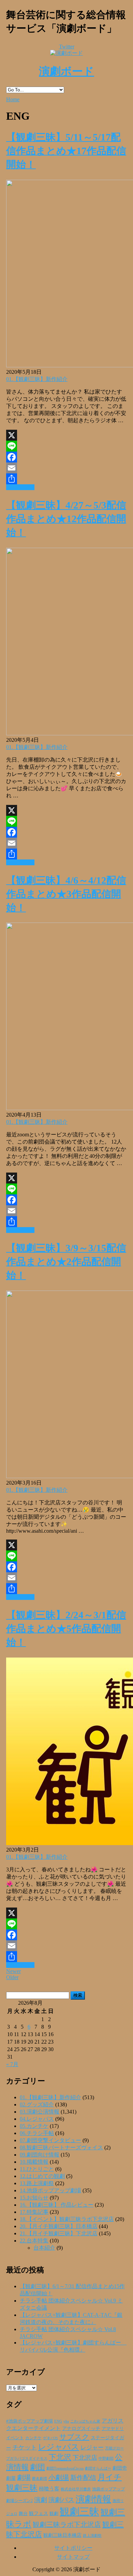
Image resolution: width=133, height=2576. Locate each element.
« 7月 (12, 2064)
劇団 (38, 2467)
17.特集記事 (34, 2212)
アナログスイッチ (81, 2428)
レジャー (92, 2448)
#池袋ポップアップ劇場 (29, 2421)
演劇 (41, 2500)
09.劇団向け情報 (40, 2155)
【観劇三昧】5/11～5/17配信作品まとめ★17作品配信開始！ (66, 151)
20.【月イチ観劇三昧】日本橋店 (59, 2226)
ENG (58, 2421)
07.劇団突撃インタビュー (50, 2140)
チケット (25, 2447)
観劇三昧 (79, 2512)
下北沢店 (85, 2458)
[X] (66, 435)
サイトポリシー (73, 2548)
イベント (15, 2438)
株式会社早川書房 (76, 2489)
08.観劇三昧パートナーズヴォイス (61, 2147)
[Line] (66, 446)
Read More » (20, 487)
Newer (13, 1971)
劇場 (24, 2477)
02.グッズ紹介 (37, 2104)
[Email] (66, 468)
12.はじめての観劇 (42, 2176)
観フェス (39, 2513)
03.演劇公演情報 (40, 2112)
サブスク (74, 2437)
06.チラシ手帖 (37, 2133)
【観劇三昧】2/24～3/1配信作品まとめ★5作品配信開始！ (66, 1629)
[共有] (66, 479)
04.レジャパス (37, 2119)
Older (12, 1977)
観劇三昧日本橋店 (62, 2535)
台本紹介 (44, 2248)
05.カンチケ (34, 2126)
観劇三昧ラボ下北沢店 (67, 2525)
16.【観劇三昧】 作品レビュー (57, 2205)
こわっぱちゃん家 (85, 2421)
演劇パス (61, 2500)
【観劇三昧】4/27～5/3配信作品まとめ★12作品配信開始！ (66, 519)
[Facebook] (66, 457)
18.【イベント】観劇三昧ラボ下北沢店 (67, 2219)
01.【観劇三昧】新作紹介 (37, 379)
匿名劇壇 (40, 2478)
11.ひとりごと (37, 2169)
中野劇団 (106, 2459)
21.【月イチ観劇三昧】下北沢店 (59, 2233)
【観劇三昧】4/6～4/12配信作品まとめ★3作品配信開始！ (66, 894)
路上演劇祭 (92, 2535)
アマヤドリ (113, 2428)
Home (13, 99)
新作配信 (83, 2478)
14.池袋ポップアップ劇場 (50, 2190)
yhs (66, 2421)
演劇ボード (66, 71)
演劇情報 (93, 2499)
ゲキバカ (50, 2438)
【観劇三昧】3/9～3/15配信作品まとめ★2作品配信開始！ (66, 1262)
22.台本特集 (34, 2241)
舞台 (23, 2514)
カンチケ (33, 2438)
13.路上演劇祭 (37, 2183)
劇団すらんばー (98, 2468)
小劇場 (59, 2477)
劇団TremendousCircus (65, 2468)
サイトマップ (73, 2557)
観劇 (54, 2513)
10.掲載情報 (34, 2162)
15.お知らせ (34, 2198)
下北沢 (60, 2457)
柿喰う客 (49, 2489)
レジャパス (59, 2447)
